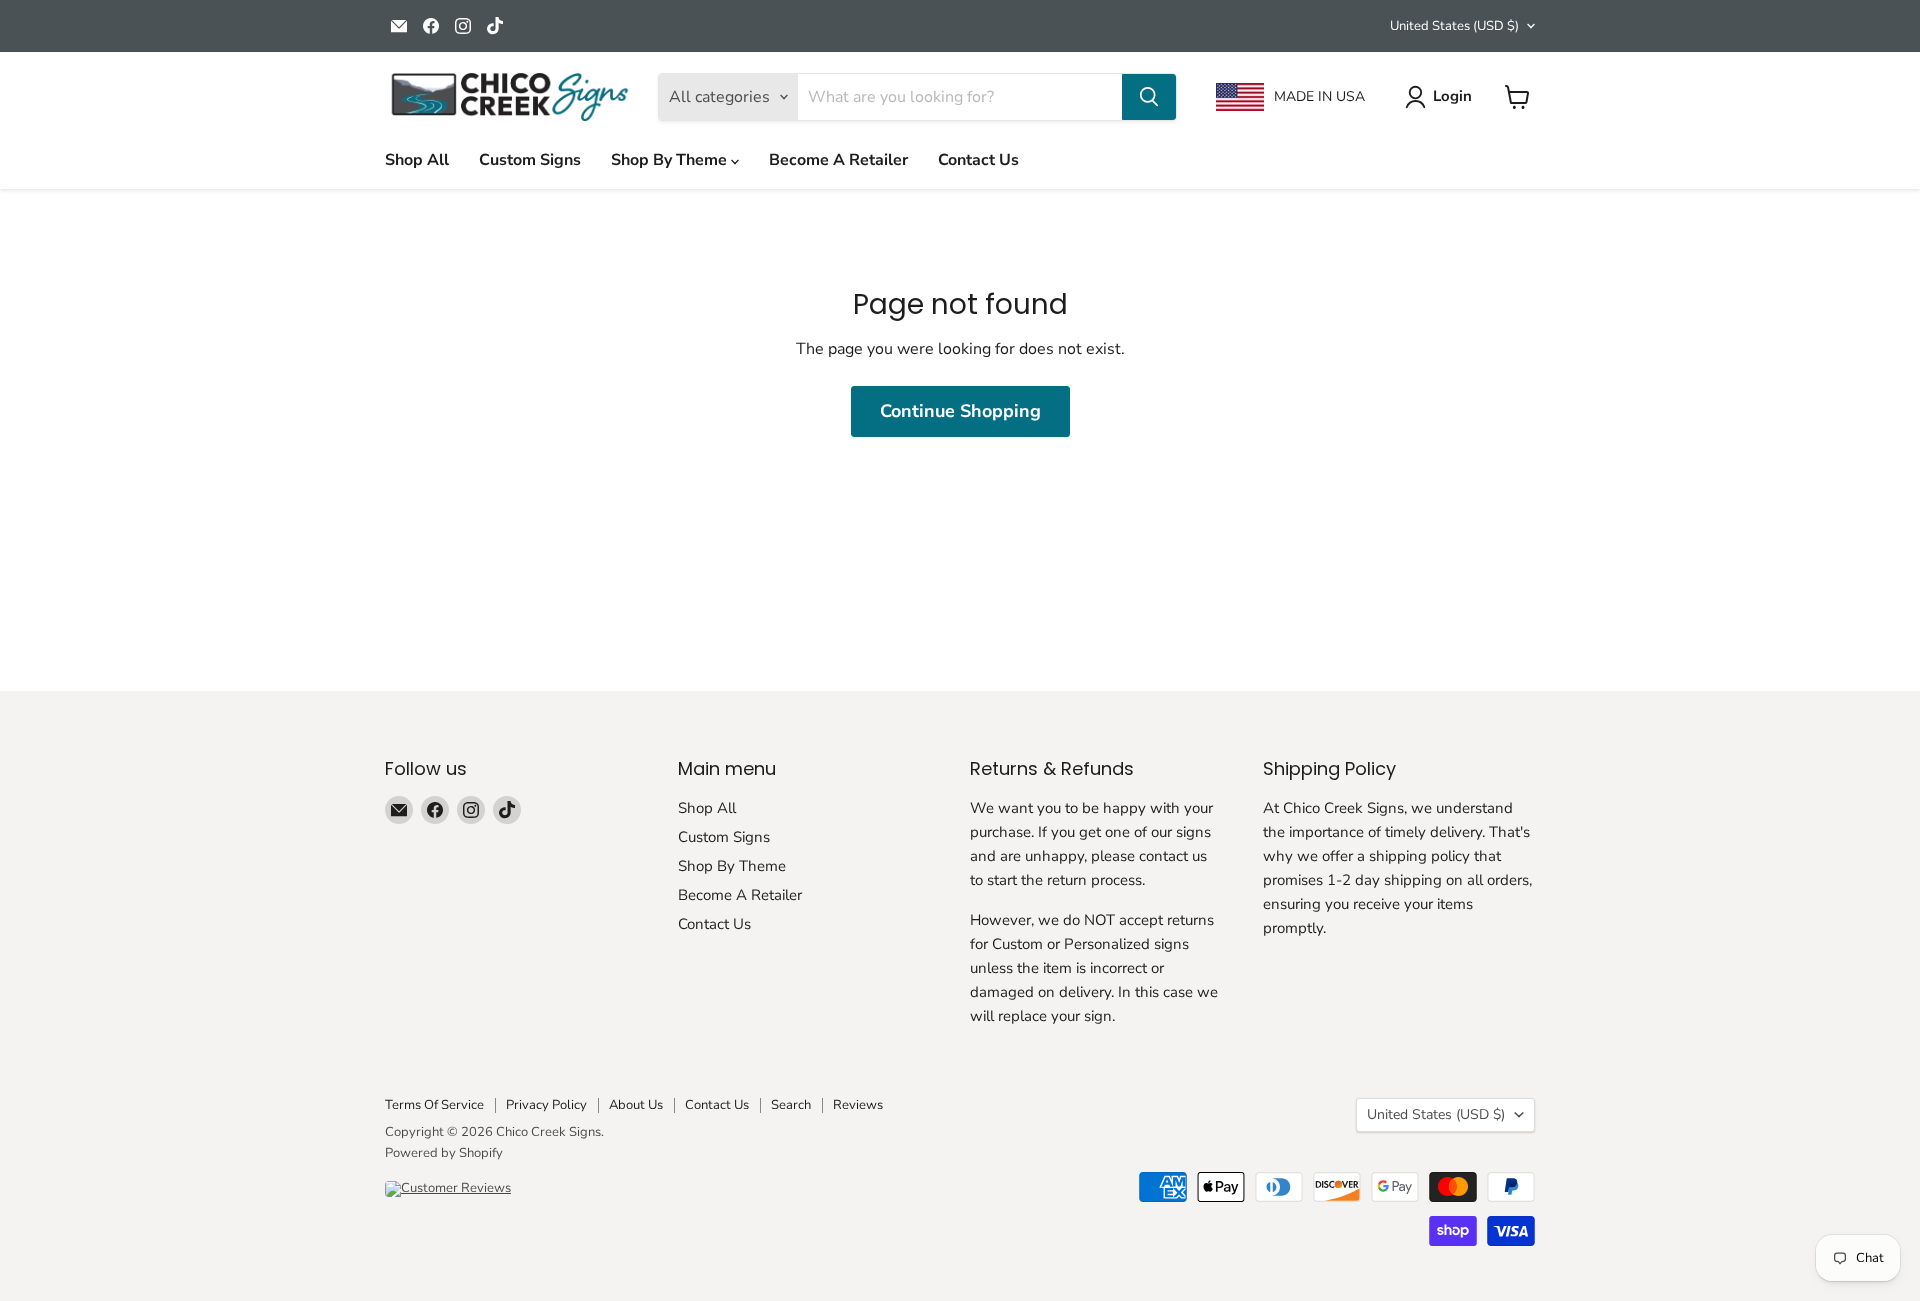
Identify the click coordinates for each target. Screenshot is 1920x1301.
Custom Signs (530, 160)
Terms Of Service (434, 1105)
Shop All (417, 160)
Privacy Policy (546, 1105)
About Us (636, 1105)
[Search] (1149, 97)
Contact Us (978, 160)
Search (791, 1105)
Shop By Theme (671, 160)
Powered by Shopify (444, 1153)
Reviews (858, 1105)
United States (1454, 26)
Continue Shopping (960, 411)
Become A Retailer (838, 160)
